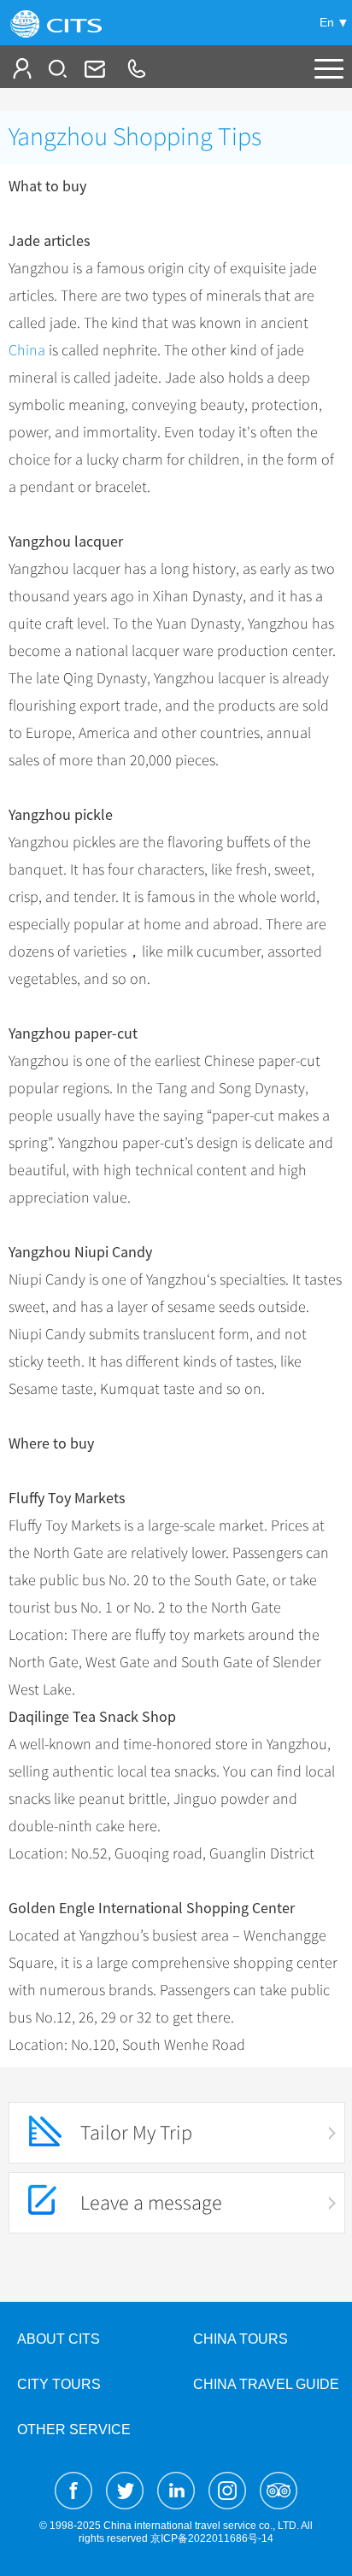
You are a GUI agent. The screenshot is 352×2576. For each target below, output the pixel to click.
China (27, 350)
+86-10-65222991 (136, 68)
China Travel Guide (266, 2384)
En (327, 22)
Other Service (74, 2430)
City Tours (59, 2384)
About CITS (59, 2339)
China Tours (241, 2339)
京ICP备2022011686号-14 (212, 2538)
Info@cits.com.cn (93, 68)
